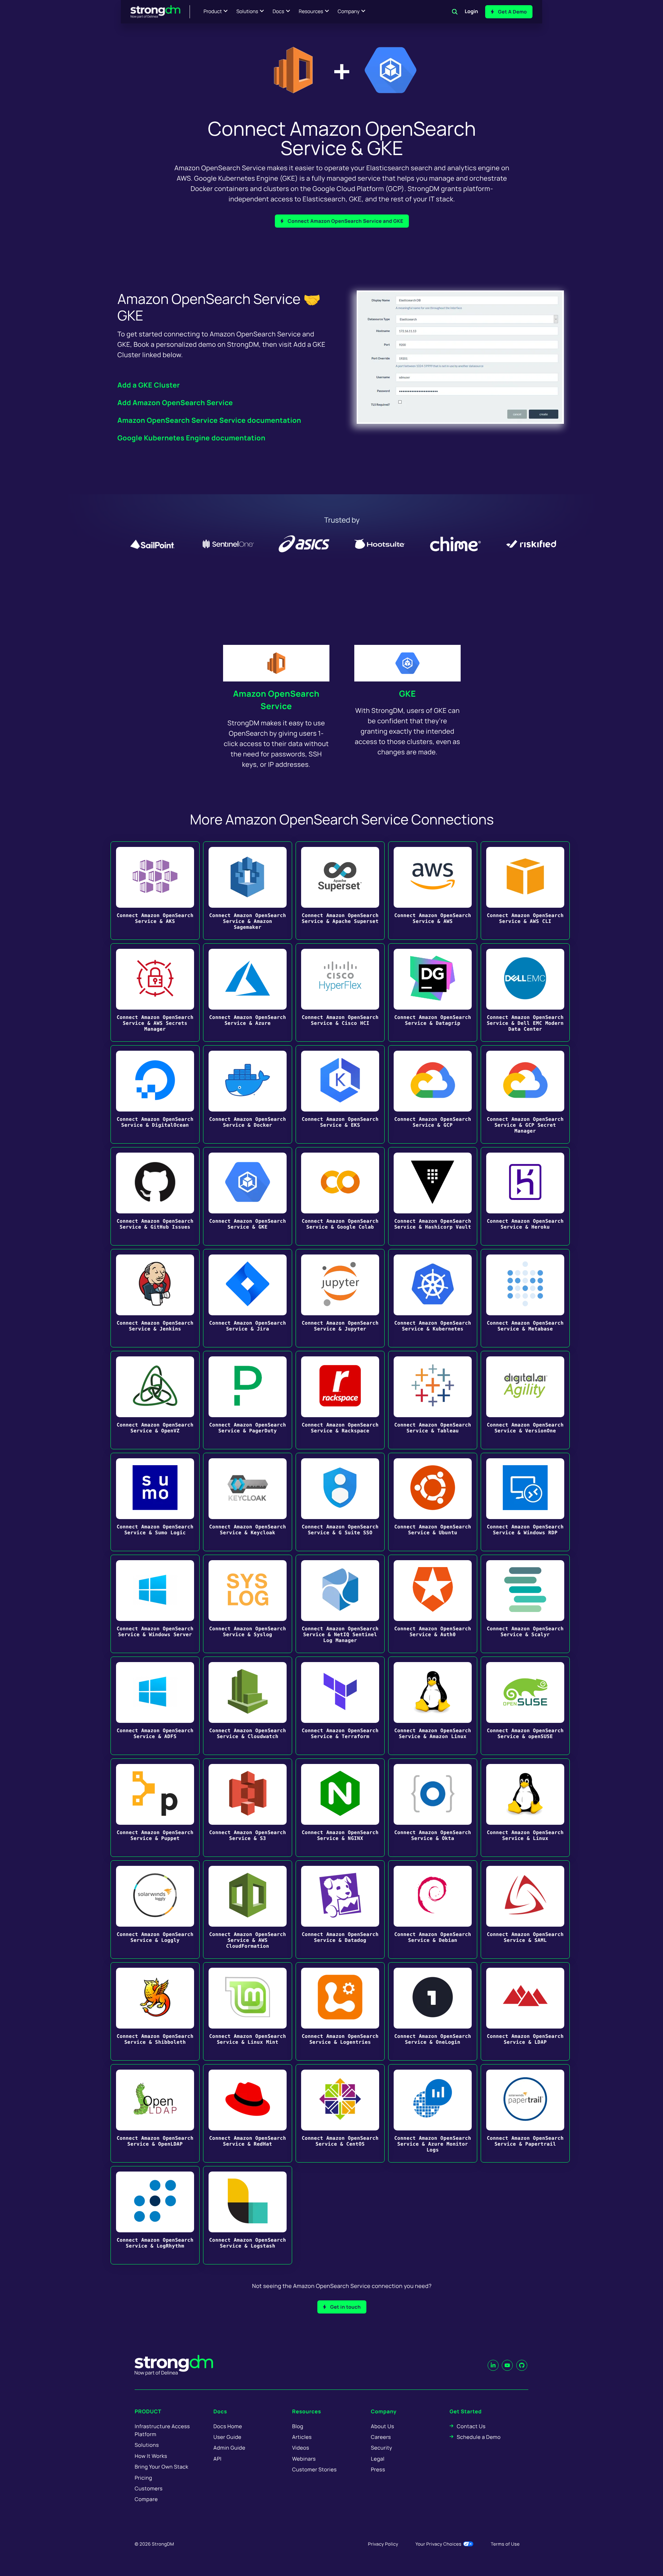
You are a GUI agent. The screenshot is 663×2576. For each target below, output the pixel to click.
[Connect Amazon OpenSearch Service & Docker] (248, 1094)
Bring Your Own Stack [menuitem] (161, 2467)
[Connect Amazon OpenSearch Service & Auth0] (433, 1604)
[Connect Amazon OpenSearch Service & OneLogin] (433, 2011)
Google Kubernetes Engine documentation (191, 438)
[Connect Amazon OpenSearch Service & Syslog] (248, 1604)
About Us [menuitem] (382, 2426)
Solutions (247, 12)
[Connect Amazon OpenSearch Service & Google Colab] (340, 1196)
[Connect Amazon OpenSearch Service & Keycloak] (248, 1502)
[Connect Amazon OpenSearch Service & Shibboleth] (155, 2011)
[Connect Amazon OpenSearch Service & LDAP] (525, 2011)
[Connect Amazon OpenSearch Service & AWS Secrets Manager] (155, 993)
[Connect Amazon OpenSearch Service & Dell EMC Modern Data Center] (525, 993)
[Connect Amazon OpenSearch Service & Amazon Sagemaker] (248, 891)
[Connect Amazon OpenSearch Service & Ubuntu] (433, 1502)
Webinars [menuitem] (304, 2459)
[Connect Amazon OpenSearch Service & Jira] (248, 1298)
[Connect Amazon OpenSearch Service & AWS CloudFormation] (248, 1910)
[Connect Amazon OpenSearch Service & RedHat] (248, 2113)
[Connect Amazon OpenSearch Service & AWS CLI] (525, 891)
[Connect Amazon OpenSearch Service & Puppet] (155, 1808)
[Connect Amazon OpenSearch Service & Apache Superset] (340, 891)
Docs (278, 12)
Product (213, 12)
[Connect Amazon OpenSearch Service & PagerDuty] (248, 1400)
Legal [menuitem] (378, 2459)
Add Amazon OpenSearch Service (175, 403)
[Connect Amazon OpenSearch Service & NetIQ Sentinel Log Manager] (340, 1604)
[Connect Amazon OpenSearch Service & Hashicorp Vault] (433, 1196)
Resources (311, 12)
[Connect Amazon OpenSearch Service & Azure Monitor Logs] (433, 2113)
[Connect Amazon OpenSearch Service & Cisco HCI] (340, 993)
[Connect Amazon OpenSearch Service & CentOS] (340, 2113)
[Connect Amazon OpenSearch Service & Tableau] (433, 1400)
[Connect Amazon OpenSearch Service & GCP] (433, 1094)
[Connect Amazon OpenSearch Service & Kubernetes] (433, 1298)
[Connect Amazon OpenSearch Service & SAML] (525, 1910)
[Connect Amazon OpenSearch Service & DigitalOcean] (155, 1094)
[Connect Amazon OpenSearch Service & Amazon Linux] (433, 1706)
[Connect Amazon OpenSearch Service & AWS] (433, 891)
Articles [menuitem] (302, 2437)
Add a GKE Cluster (149, 385)
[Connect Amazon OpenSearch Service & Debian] (433, 1910)
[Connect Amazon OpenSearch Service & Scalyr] (525, 1604)
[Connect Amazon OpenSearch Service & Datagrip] (433, 993)
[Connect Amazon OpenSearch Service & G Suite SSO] (340, 1502)
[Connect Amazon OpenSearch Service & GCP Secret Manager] (525, 1094)
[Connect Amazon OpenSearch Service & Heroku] (525, 1196)
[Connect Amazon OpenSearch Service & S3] (248, 1808)
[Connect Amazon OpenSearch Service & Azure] (248, 993)
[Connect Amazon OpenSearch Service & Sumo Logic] (155, 1502)
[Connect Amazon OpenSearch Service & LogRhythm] (155, 2215)
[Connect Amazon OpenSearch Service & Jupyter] (340, 1298)
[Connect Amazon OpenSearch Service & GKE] (248, 1196)
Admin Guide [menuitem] (229, 2448)
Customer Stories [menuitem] (314, 2469)
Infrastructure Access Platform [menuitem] (162, 2430)
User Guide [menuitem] (227, 2437)
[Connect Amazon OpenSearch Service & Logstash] (248, 2215)
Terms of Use (505, 2544)
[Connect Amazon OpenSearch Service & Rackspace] (340, 1400)
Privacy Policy (383, 2544)
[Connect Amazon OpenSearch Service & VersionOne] (525, 1400)
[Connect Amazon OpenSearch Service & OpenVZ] (155, 1400)
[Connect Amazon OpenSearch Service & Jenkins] (155, 1298)
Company (349, 12)
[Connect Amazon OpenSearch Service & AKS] (155, 891)
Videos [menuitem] (301, 2448)
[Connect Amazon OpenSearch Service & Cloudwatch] (248, 1706)
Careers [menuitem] (381, 2437)
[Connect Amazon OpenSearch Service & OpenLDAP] (155, 2113)
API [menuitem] (218, 2459)
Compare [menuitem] (146, 2499)
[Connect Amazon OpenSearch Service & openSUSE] (525, 1706)
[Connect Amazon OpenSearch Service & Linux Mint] (248, 2011)
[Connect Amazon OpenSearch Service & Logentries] (340, 2011)
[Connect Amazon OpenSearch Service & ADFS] (155, 1706)
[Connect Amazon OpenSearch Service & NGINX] (340, 1808)
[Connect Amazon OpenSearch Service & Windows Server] (155, 1604)
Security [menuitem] (382, 2448)
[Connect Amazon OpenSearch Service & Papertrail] (525, 2113)
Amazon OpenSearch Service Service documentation (209, 420)
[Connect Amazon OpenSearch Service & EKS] (340, 1094)
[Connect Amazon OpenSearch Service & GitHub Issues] (155, 1196)
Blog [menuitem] (298, 2426)
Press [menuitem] (378, 2469)
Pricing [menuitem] (143, 2478)
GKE (408, 694)
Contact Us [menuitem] (471, 2426)
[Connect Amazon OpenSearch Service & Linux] (525, 1808)
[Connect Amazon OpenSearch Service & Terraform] (340, 1706)
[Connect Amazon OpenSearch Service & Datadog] (340, 1910)
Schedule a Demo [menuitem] (479, 2437)
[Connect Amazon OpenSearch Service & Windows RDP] (525, 1502)
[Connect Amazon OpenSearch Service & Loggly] (155, 1910)
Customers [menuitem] (149, 2488)
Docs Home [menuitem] (228, 2426)
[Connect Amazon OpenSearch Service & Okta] (433, 1808)
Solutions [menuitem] (147, 2445)
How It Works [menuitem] (151, 2456)
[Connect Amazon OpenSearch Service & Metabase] (525, 1298)
